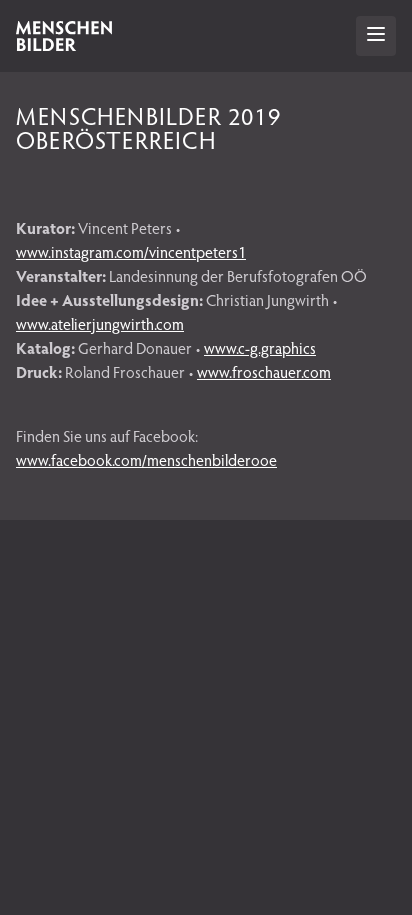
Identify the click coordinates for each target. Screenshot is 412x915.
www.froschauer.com (264, 371)
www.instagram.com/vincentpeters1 (131, 251)
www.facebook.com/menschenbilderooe (146, 459)
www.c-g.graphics (260, 347)
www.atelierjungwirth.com (100, 323)
